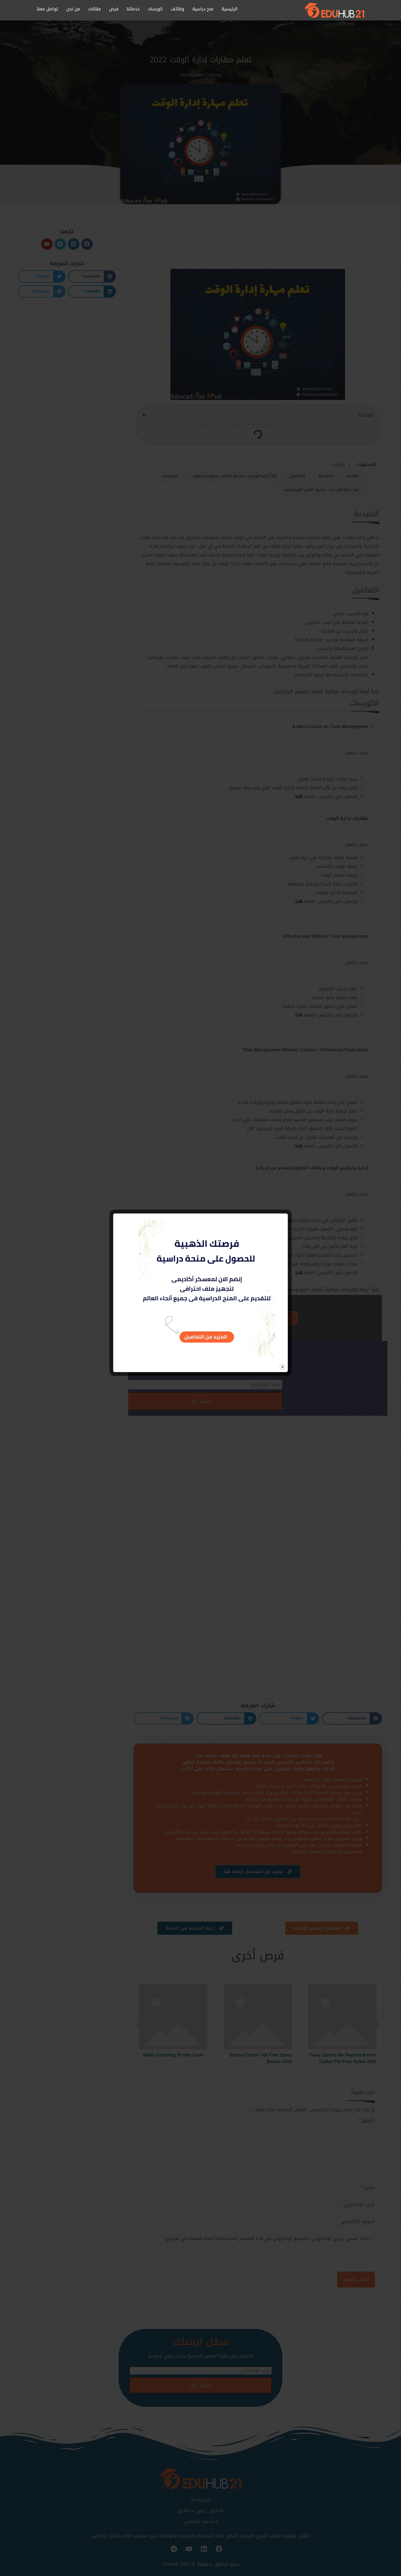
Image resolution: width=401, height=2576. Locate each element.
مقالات (95, 9)
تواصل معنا (47, 9)
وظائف (177, 9)
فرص (114, 9)
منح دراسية (203, 9)
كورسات (155, 9)
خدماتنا (133, 9)
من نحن (73, 9)
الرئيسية (230, 9)
